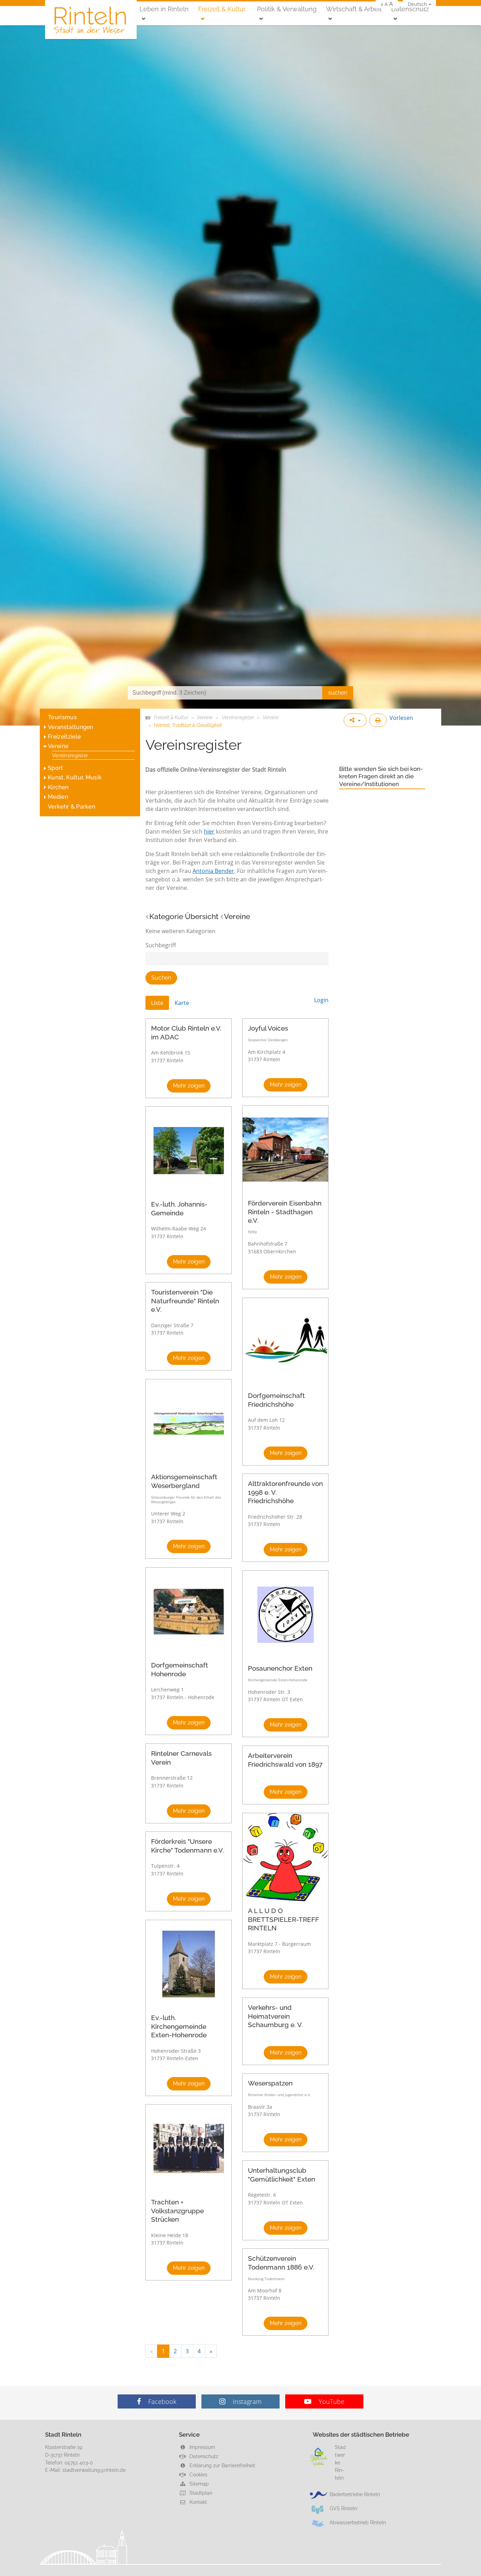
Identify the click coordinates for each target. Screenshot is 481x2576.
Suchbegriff (161, 945)
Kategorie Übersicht (184, 916)
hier (209, 831)
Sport (56, 768)
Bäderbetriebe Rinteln (355, 2494)
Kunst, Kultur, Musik (75, 777)
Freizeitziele (64, 737)
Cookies (198, 2474)
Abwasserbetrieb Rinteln (358, 2522)
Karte (182, 1003)
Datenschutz (410, 9)
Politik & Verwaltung (287, 9)
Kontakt (198, 2502)
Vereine (58, 746)
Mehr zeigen (189, 1086)
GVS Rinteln (343, 2508)
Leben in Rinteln (164, 9)
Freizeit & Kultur (222, 9)
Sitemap (198, 2484)
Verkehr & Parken (71, 807)
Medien (58, 797)
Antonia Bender (213, 871)
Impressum (202, 2447)
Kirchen (58, 787)
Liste (157, 1003)
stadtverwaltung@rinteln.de (94, 2470)
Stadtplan (200, 2493)
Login (321, 1000)
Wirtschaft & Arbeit (354, 9)
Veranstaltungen (71, 727)
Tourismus (62, 717)
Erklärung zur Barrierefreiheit (222, 2465)
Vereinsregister (70, 755)
